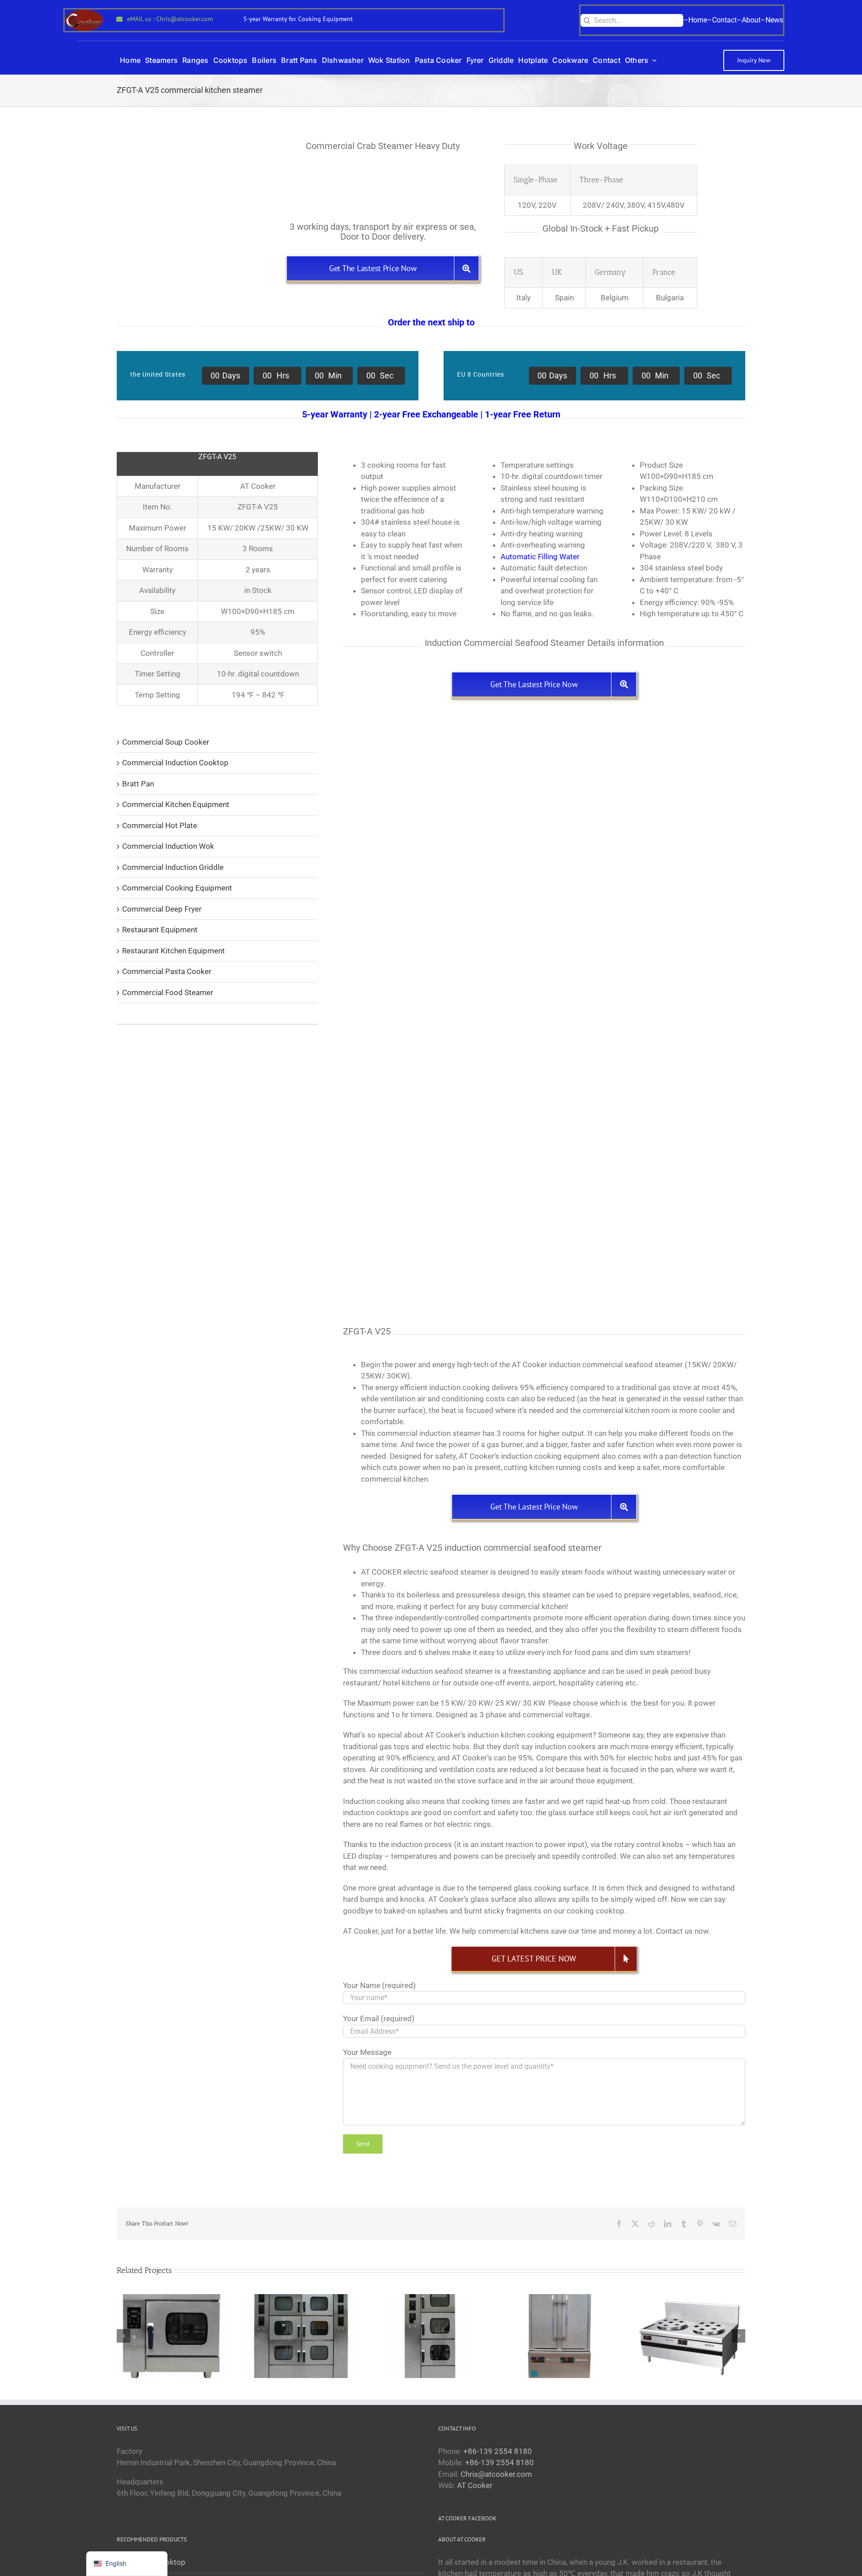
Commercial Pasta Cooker (167, 971)
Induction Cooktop (154, 2562)
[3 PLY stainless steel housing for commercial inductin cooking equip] (440, 1128)
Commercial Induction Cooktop (175, 763)
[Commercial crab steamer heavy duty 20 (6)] (649, 1128)
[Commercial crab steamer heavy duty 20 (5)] (649, 724)
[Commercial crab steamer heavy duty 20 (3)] (649, 926)
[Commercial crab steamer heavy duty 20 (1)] (440, 724)
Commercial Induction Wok (168, 846)
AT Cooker (475, 2485)
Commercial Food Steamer (168, 992)
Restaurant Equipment (160, 930)
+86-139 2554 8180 (498, 2451)
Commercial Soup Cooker (166, 742)
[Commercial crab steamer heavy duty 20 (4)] (440, 926)
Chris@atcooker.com (496, 2474)
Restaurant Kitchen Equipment (174, 951)
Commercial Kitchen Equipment (176, 804)
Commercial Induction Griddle (173, 867)
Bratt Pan (138, 784)
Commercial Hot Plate (160, 825)
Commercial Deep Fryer (162, 909)
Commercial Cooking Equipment (177, 888)
